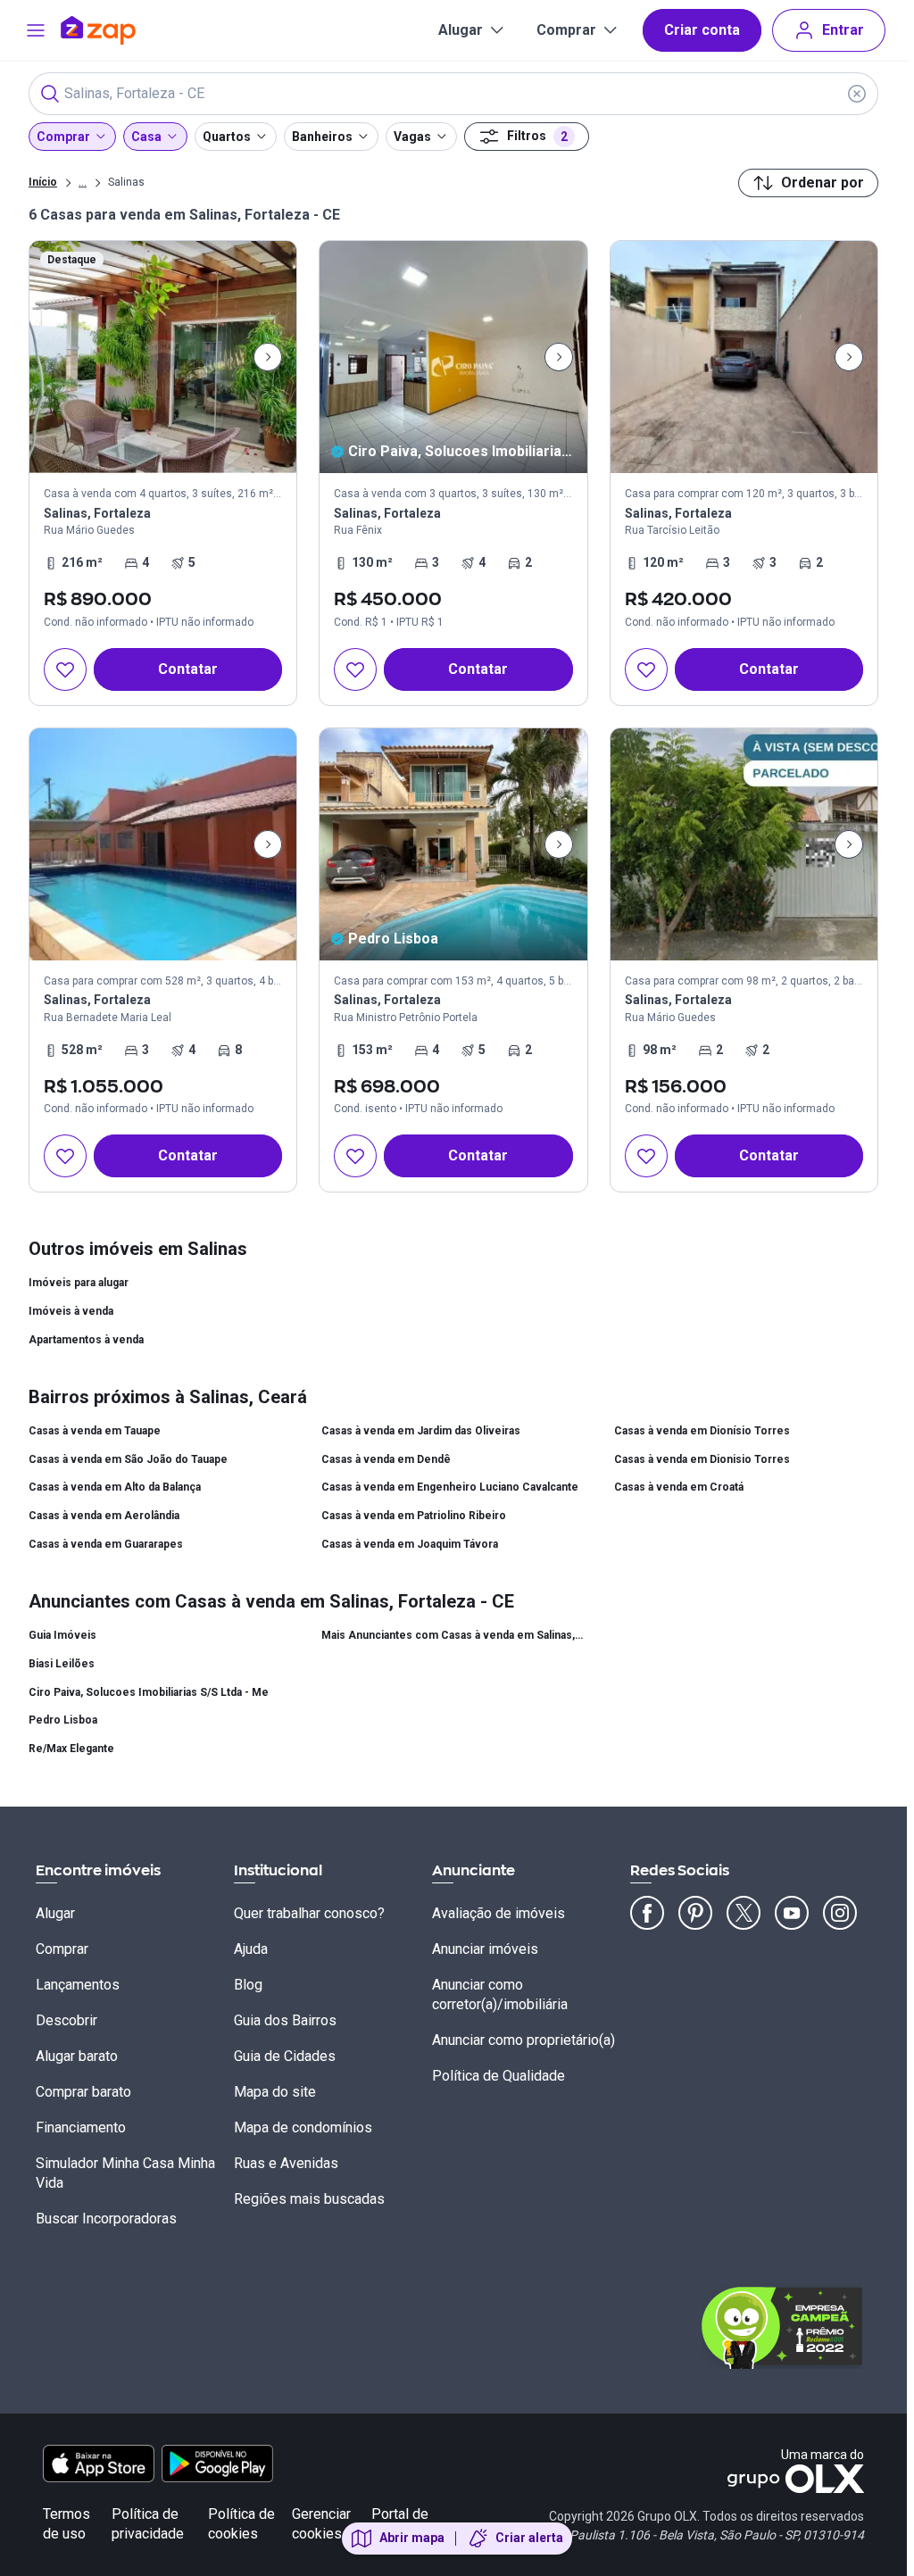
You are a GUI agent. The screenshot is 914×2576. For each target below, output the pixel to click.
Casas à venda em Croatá (679, 1487)
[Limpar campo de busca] (857, 94)
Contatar (188, 669)
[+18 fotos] (744, 357)
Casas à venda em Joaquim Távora (410, 1544)
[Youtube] (792, 1913)
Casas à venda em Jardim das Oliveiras (421, 1431)
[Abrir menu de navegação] (36, 30)
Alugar (461, 30)
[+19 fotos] (453, 844)
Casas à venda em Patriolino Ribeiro (414, 1516)
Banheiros (322, 137)
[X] (744, 1913)
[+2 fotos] (744, 844)
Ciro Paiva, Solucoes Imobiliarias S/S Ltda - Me (149, 1692)
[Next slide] (268, 357)
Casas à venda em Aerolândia (104, 1516)
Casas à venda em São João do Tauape (128, 1459)
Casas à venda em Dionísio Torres (702, 1431)
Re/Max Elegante (71, 1749)
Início (43, 182)
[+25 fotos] (453, 357)
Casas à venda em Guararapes (106, 1544)
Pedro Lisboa (63, 1720)
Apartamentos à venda (86, 1340)
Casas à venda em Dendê (386, 1459)
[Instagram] (840, 1913)
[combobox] (453, 94)
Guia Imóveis (62, 1635)
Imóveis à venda (71, 1311)
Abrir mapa (412, 2538)
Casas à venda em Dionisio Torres (702, 1459)
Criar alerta (529, 2538)
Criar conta (702, 30)
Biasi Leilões (62, 1664)
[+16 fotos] (163, 357)
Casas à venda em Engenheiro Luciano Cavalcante (450, 1487)
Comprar (566, 30)
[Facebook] (647, 1913)
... (83, 181)
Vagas (412, 137)
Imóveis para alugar (79, 1283)
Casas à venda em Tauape (95, 1431)
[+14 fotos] (163, 844)
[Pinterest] (695, 1913)
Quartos (227, 137)
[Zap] (125, 30)
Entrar (843, 30)
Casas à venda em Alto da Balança (115, 1487)
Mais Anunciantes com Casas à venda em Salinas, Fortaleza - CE (453, 1635)
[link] (163, 473)
